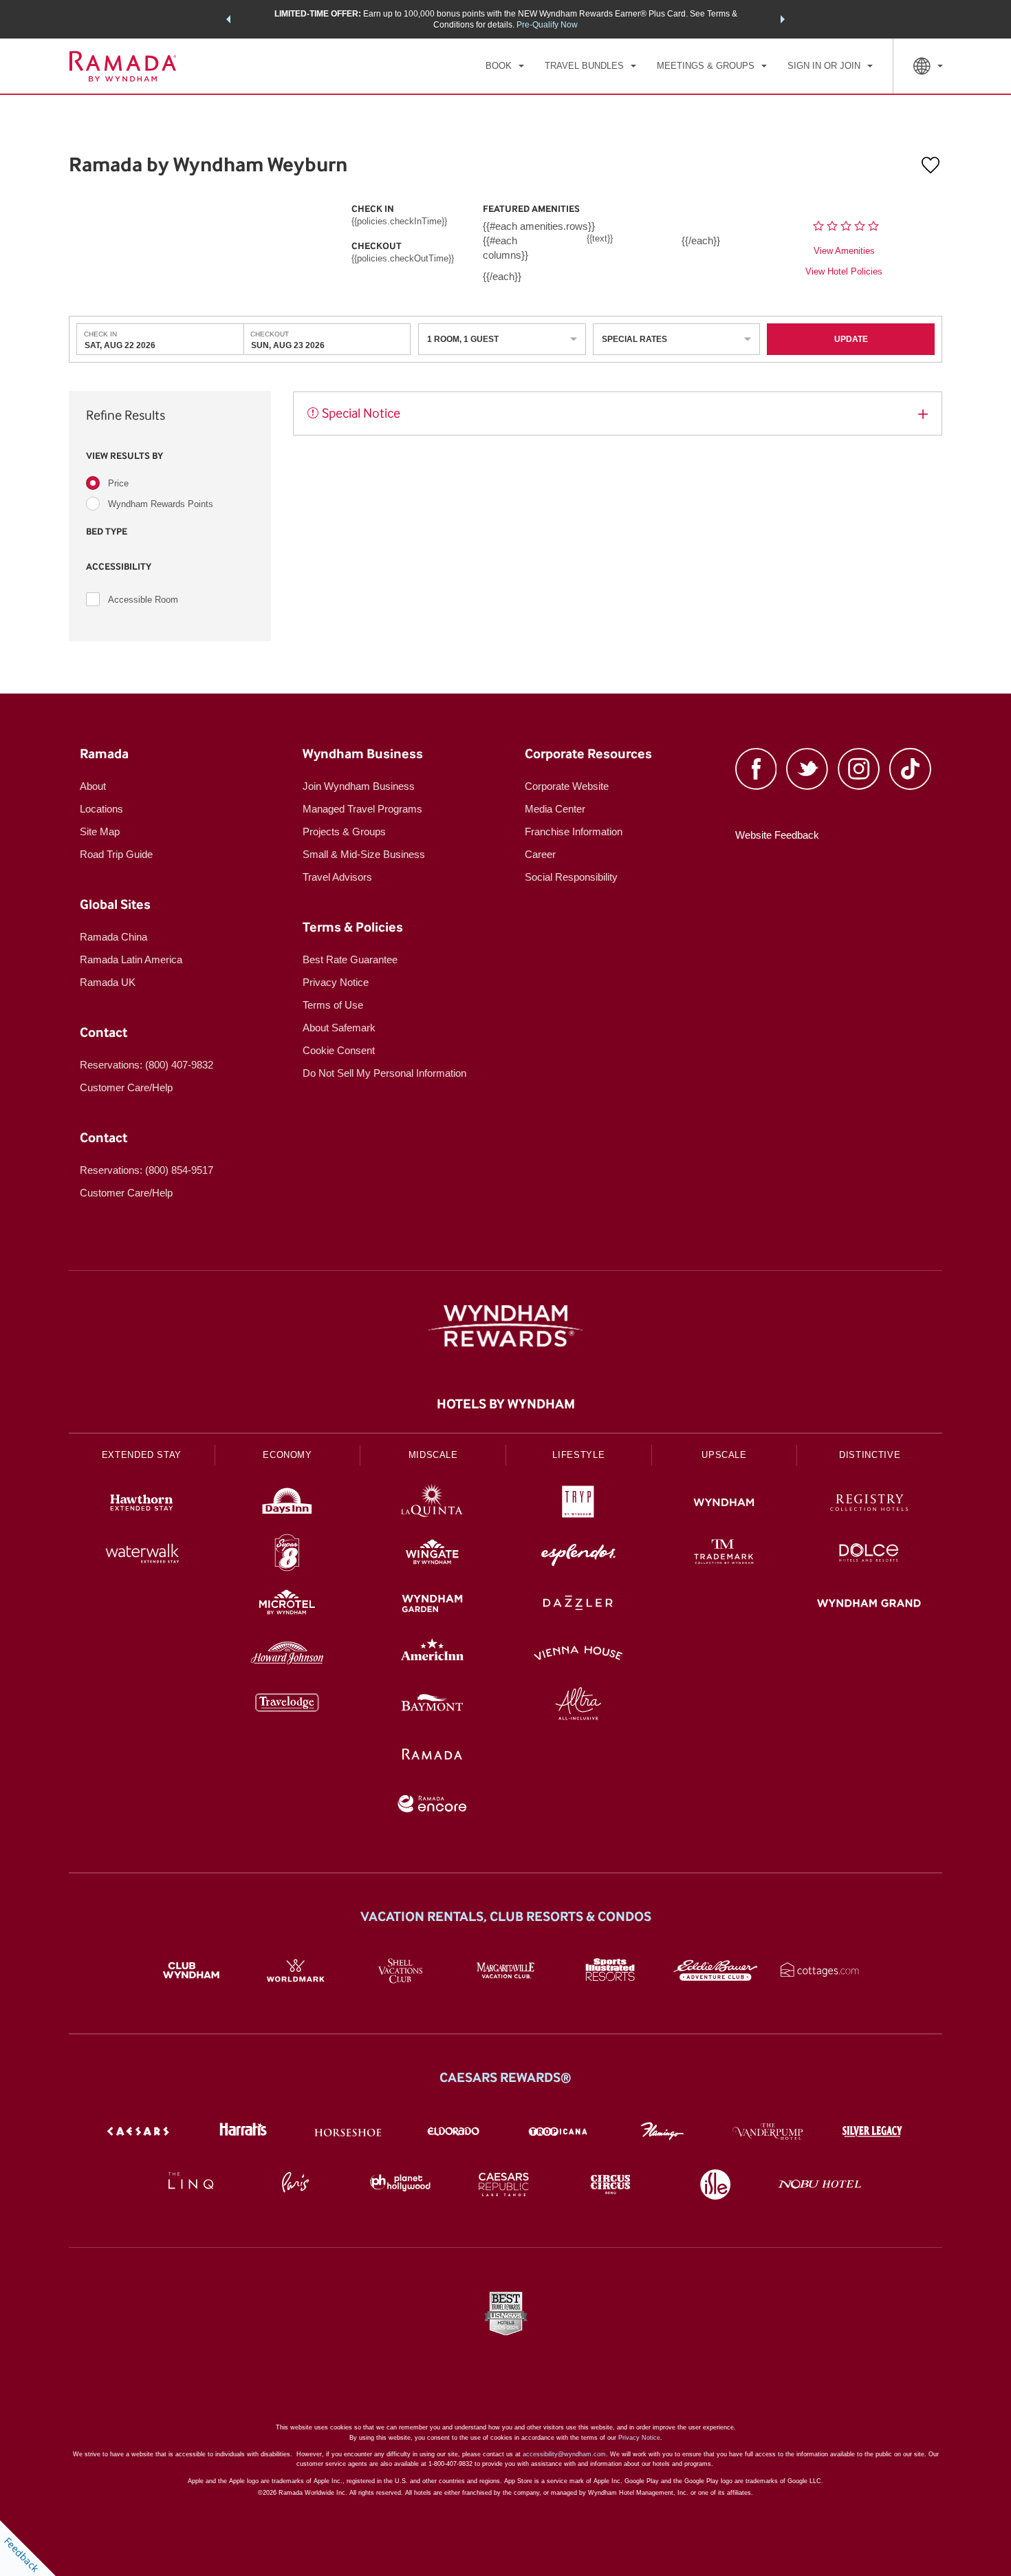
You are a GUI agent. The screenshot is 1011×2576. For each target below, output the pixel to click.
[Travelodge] (287, 1705)
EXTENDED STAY (142, 1455)
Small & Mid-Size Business (364, 854)
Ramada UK (108, 982)
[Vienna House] (578, 1655)
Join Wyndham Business (359, 786)
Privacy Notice (336, 982)
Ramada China (113, 937)
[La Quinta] (433, 1504)
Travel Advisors (337, 877)
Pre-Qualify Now (547, 25)
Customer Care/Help (126, 1087)
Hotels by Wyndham (506, 1404)
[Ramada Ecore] (433, 1806)
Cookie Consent (339, 1050)
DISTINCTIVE (870, 1455)
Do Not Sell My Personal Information (384, 1073)
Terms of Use (333, 1005)
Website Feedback (777, 835)
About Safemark (339, 1028)
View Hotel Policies (844, 271)
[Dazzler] (578, 1605)
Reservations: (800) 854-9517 (146, 1170)
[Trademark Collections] (724, 1555)
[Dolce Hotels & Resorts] (869, 1555)
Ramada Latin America (131, 959)
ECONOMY (287, 1455)
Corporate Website (567, 786)
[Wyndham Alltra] (578, 1705)
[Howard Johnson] (287, 1655)
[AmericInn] (433, 1655)
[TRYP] (578, 1504)
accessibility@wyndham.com (564, 2454)
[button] (228, 19)
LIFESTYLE (578, 1455)
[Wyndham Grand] (869, 1605)
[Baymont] (433, 1705)
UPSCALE (724, 1455)
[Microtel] (287, 1605)
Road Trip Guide (116, 854)
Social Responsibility (571, 877)
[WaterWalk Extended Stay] (142, 1555)
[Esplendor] (578, 1555)
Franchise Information (574, 831)
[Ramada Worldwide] (433, 1756)
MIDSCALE (433, 1455)
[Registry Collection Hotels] (869, 1504)
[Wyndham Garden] (433, 1605)
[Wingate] (433, 1555)
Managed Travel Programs (362, 809)
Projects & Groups (344, 831)
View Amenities (844, 251)
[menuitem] (505, 66)
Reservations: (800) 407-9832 (146, 1065)
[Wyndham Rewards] (505, 1326)
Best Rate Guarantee (350, 959)
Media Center (555, 809)
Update (851, 339)
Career (540, 854)
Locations (101, 809)
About (93, 786)
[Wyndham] (724, 1504)
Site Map (100, 831)
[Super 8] (287, 1555)
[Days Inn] (287, 1504)
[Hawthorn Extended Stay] (142, 1504)
